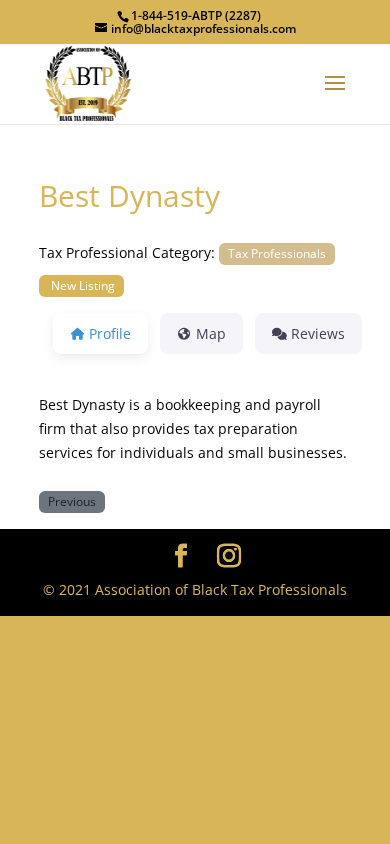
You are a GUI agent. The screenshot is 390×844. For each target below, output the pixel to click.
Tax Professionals (277, 253)
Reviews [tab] (318, 333)
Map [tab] (211, 333)
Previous (72, 501)
